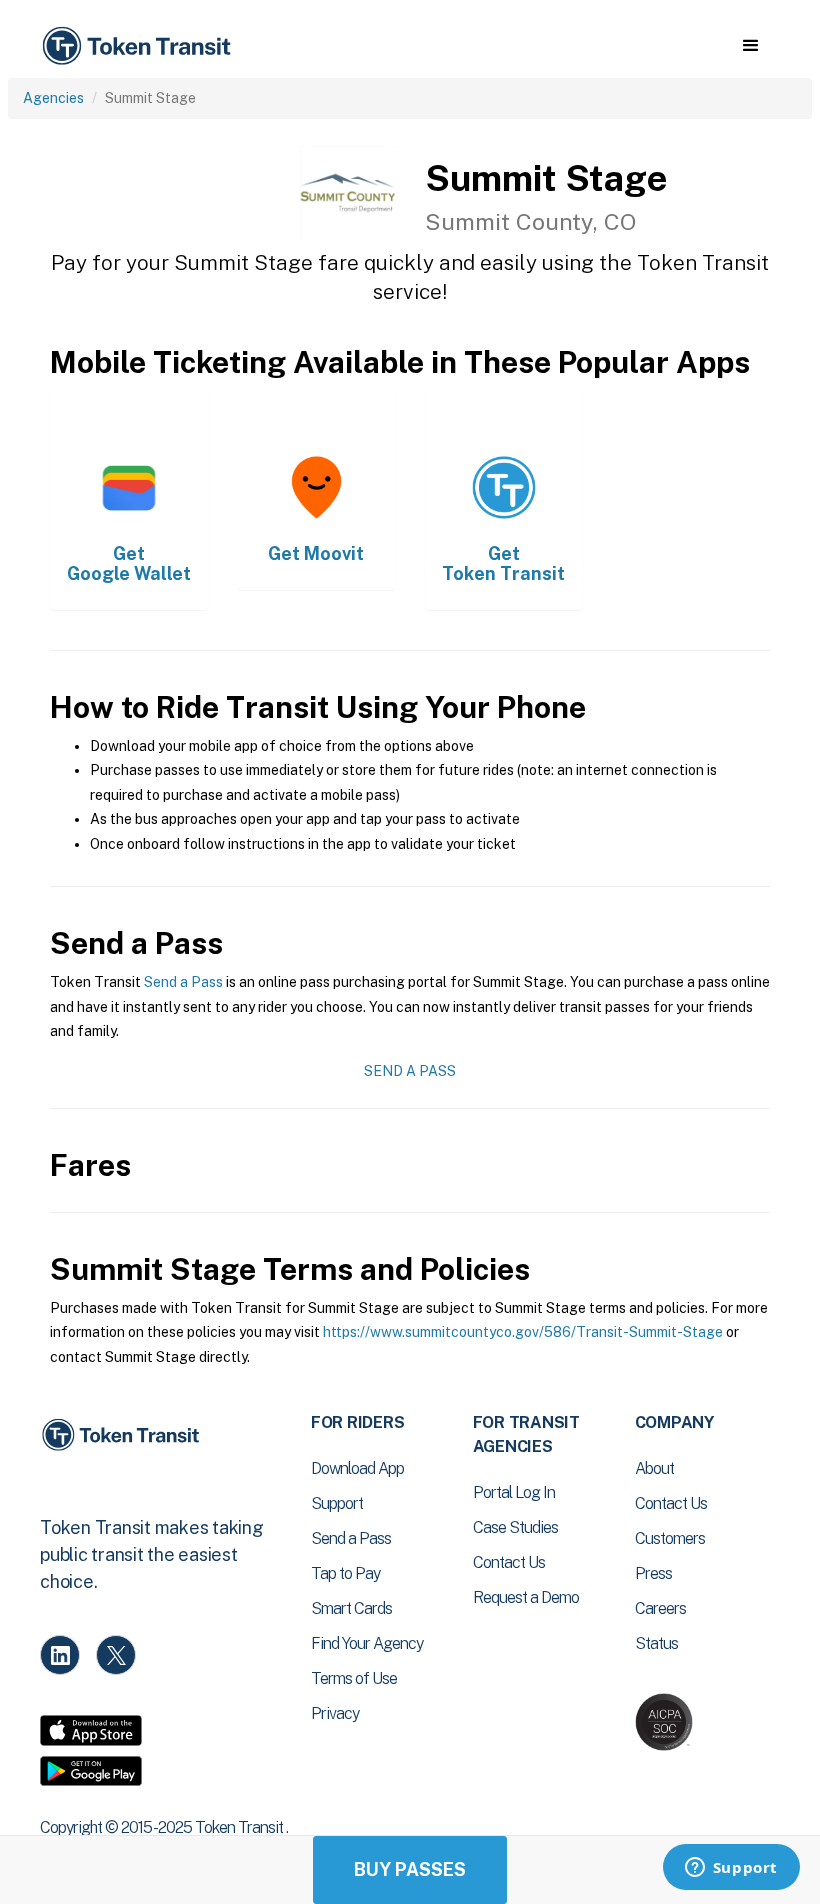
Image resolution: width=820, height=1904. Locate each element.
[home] (140, 46)
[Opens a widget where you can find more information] (731, 1869)
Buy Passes (410, 1869)
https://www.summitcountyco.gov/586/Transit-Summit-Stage (523, 1332)
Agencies (53, 98)
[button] (750, 46)
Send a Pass (183, 982)
